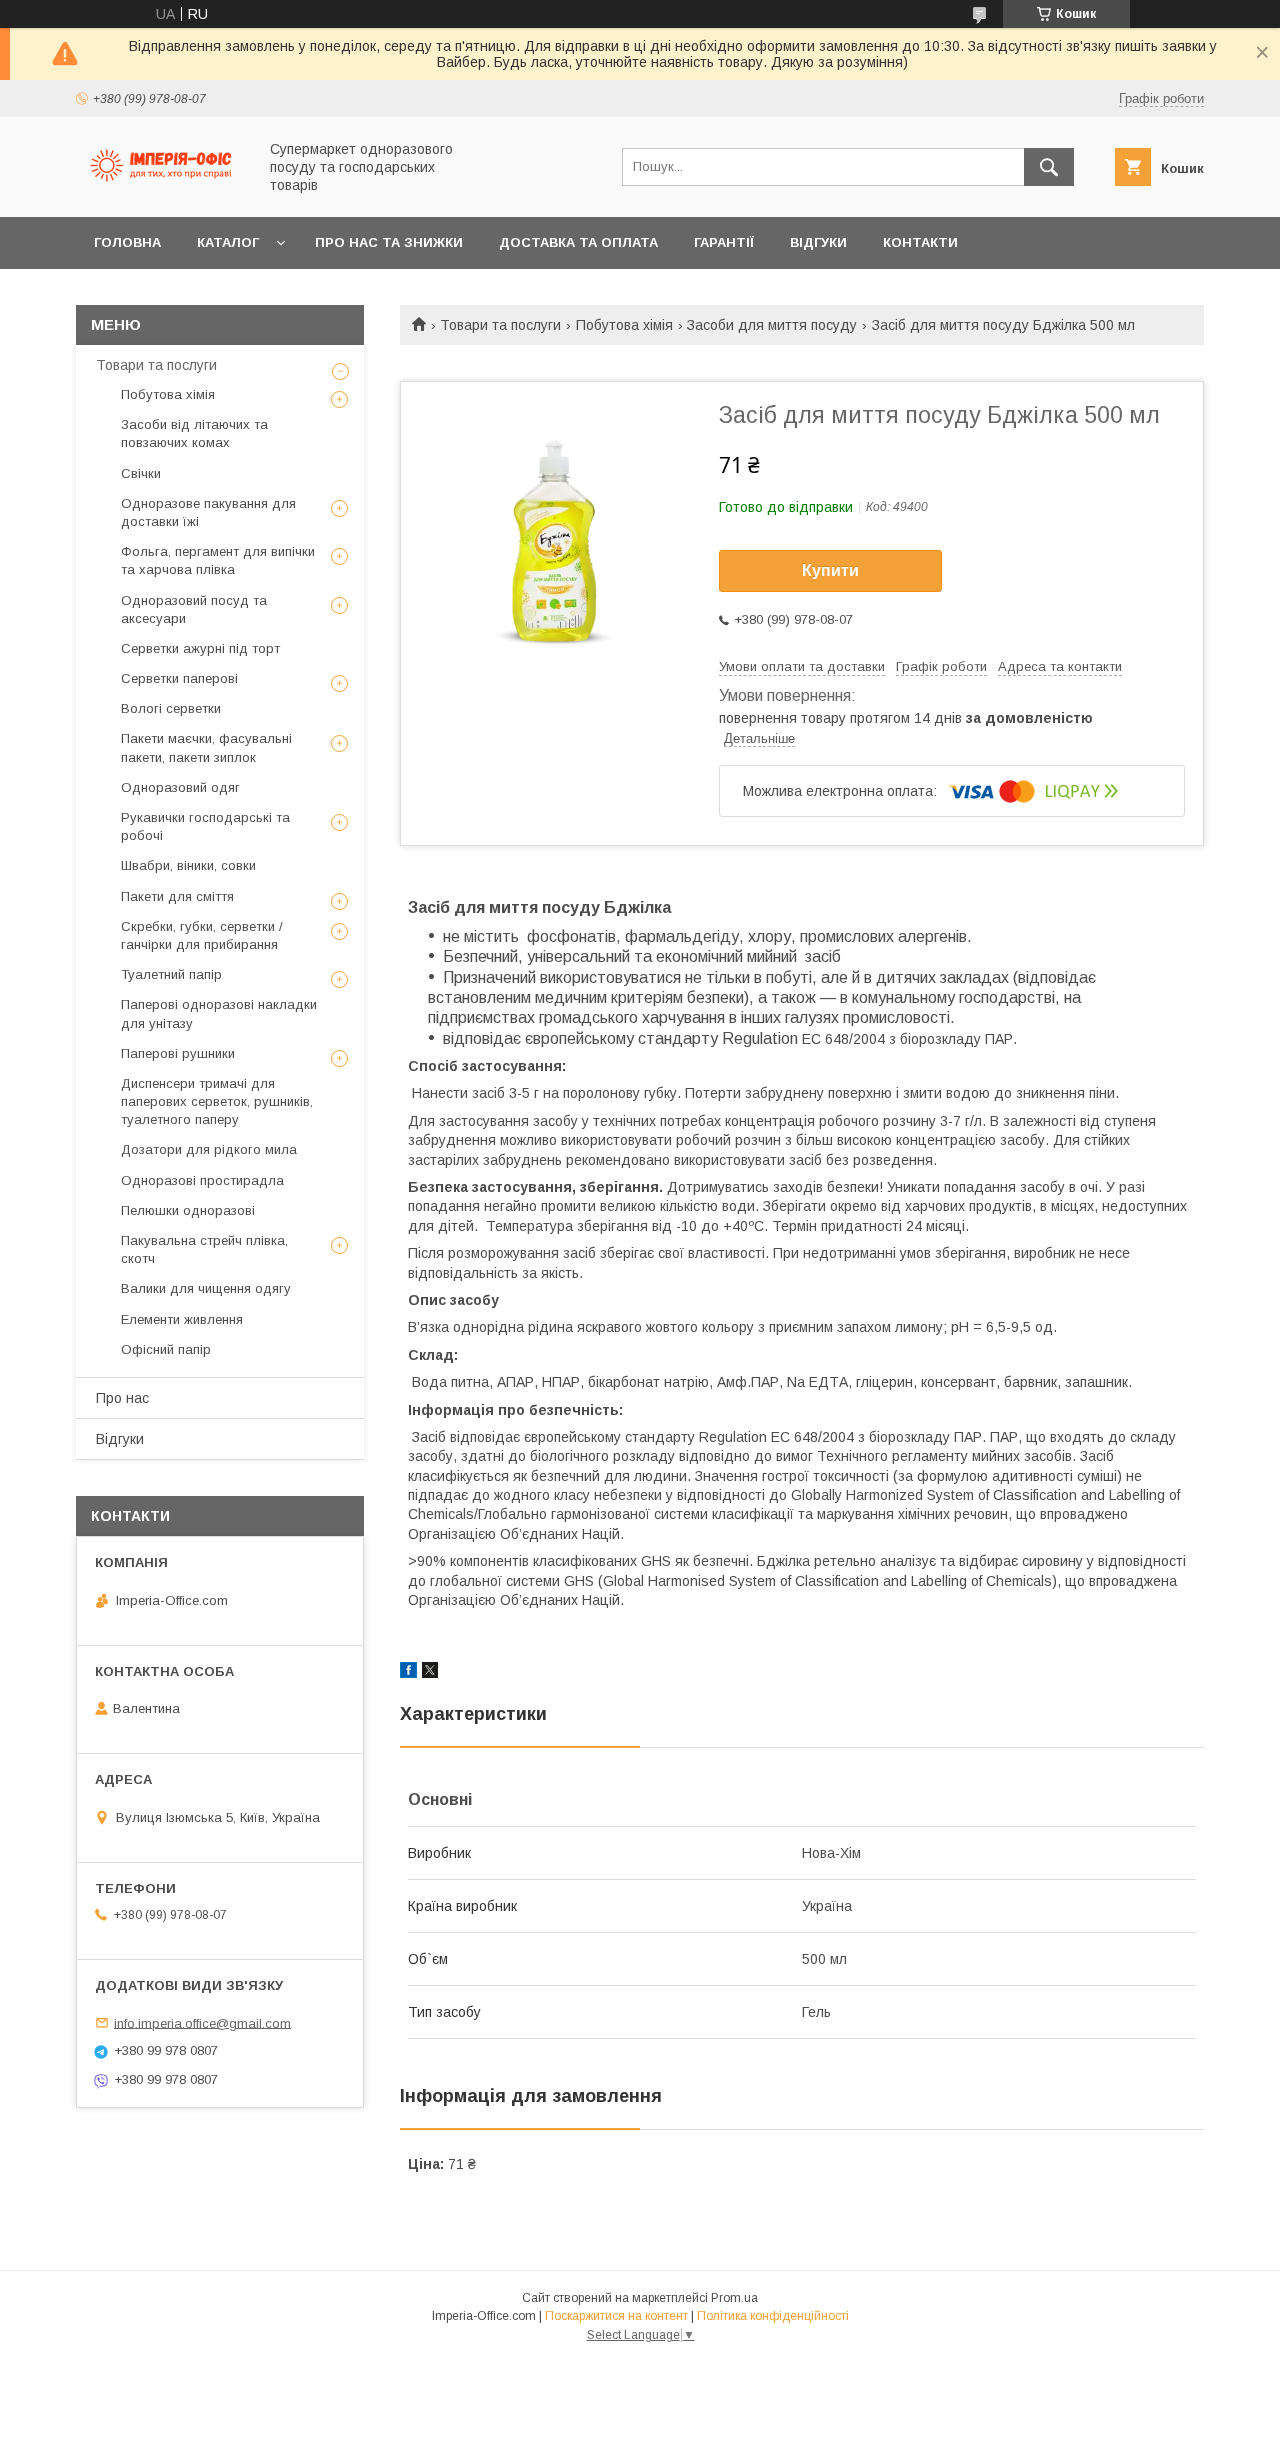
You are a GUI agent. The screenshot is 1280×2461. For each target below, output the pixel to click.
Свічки (141, 473)
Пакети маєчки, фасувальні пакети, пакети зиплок (206, 747)
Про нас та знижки (389, 242)
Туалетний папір (171, 974)
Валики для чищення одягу (206, 1288)
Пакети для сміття (177, 896)
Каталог (228, 242)
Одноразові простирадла (202, 1180)
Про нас (122, 1398)
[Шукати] (1049, 167)
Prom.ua (734, 2298)
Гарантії (724, 242)
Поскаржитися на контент (616, 2316)
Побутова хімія (624, 325)
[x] (430, 1673)
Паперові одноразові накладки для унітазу (219, 1013)
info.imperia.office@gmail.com (202, 2022)
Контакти (920, 242)
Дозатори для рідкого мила (209, 1149)
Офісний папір (166, 1349)
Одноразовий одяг (180, 787)
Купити (830, 570)
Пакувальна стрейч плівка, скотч (204, 1249)
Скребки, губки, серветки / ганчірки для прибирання (202, 935)
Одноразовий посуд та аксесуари (194, 609)
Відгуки (818, 242)
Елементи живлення (182, 1319)
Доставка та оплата (578, 242)
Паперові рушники (178, 1053)
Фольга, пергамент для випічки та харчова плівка (218, 560)
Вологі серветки (171, 708)
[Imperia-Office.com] (161, 191)
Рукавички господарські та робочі (205, 826)
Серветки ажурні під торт (200, 648)
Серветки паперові (179, 678)
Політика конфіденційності (773, 2316)
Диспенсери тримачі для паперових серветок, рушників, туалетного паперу (217, 1101)
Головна (127, 242)
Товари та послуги (500, 325)
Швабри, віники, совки (188, 865)
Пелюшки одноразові (188, 1210)
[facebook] (408, 1673)
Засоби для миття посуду (772, 325)
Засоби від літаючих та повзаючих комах (194, 433)
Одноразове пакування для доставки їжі (208, 512)
